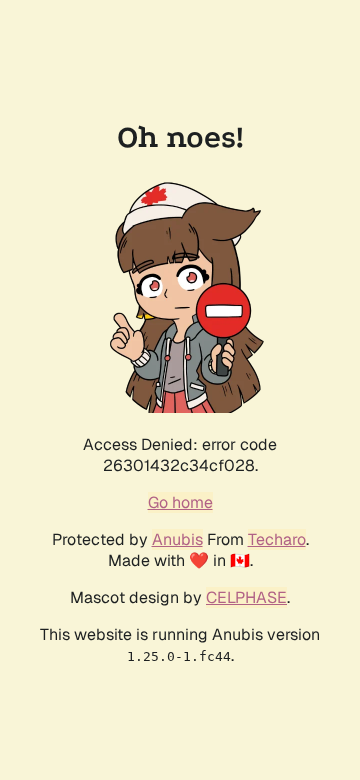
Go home (180, 502)
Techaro (277, 539)
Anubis (177, 539)
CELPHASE (246, 597)
